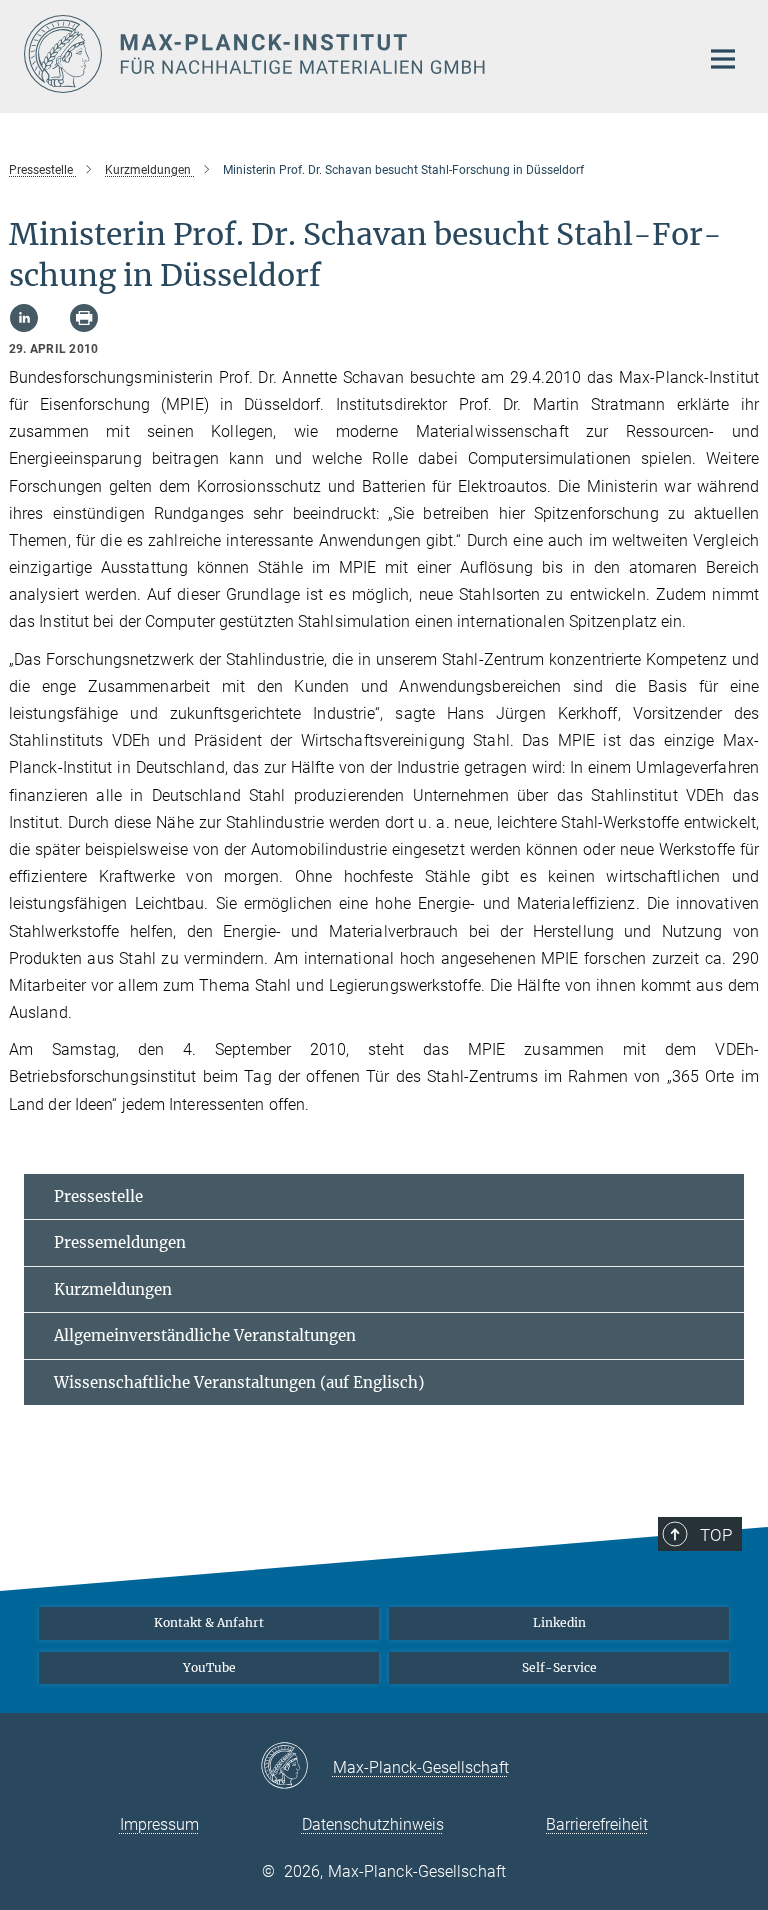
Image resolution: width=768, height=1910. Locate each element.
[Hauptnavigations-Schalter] (723, 59)
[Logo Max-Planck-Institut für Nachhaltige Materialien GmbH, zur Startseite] (349, 54)
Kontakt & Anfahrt (209, 1622)
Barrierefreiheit (597, 1824)
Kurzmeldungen (113, 1289)
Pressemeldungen (120, 1242)
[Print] (84, 318)
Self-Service (559, 1667)
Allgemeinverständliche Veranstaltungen (205, 1335)
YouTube (209, 1667)
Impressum (159, 1824)
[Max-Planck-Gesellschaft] (296, 1767)
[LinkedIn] (24, 318)
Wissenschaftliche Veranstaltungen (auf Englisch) (239, 1382)
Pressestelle (98, 1196)
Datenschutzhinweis (373, 1824)
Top (716, 1535)
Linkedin (559, 1622)
